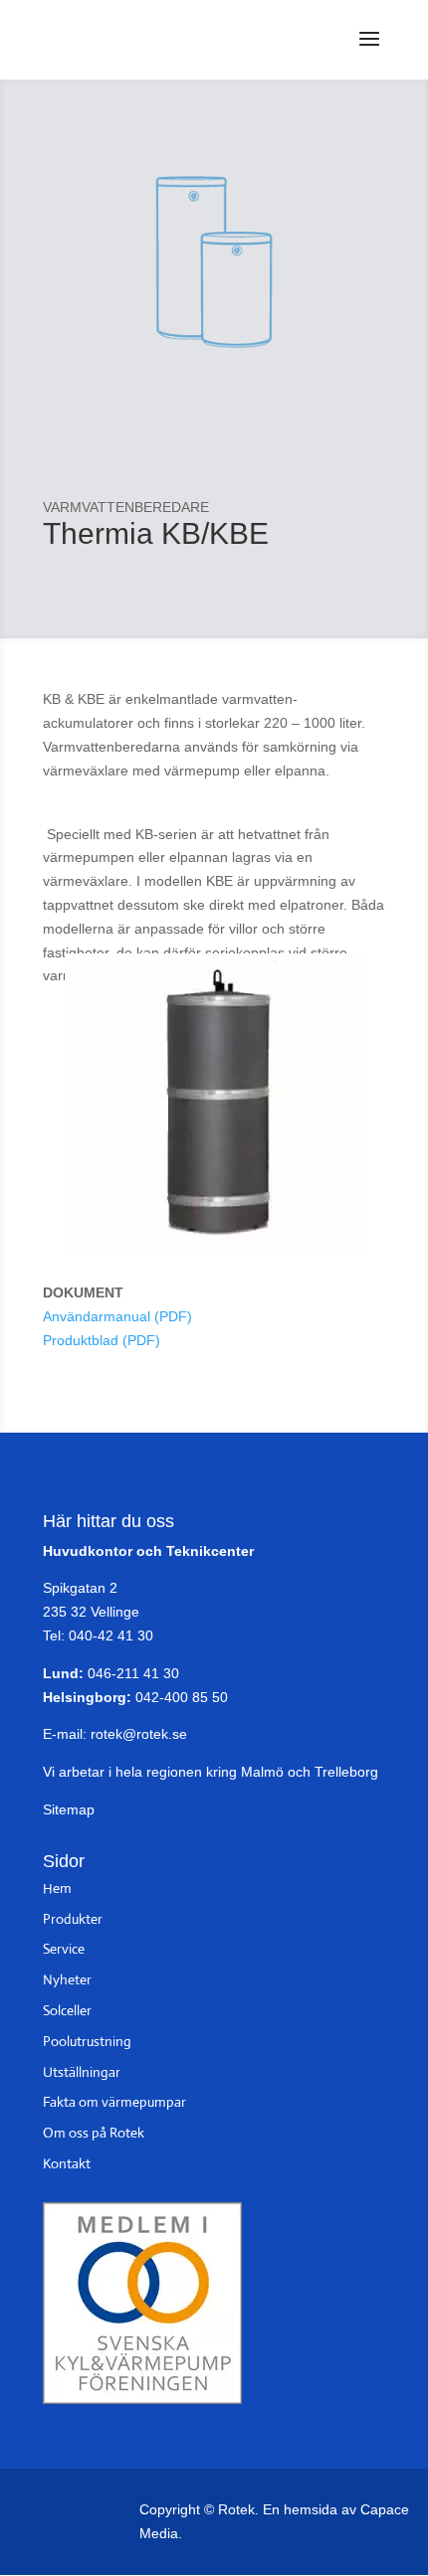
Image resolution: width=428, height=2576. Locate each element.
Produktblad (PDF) (102, 1340)
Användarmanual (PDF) (117, 1316)
